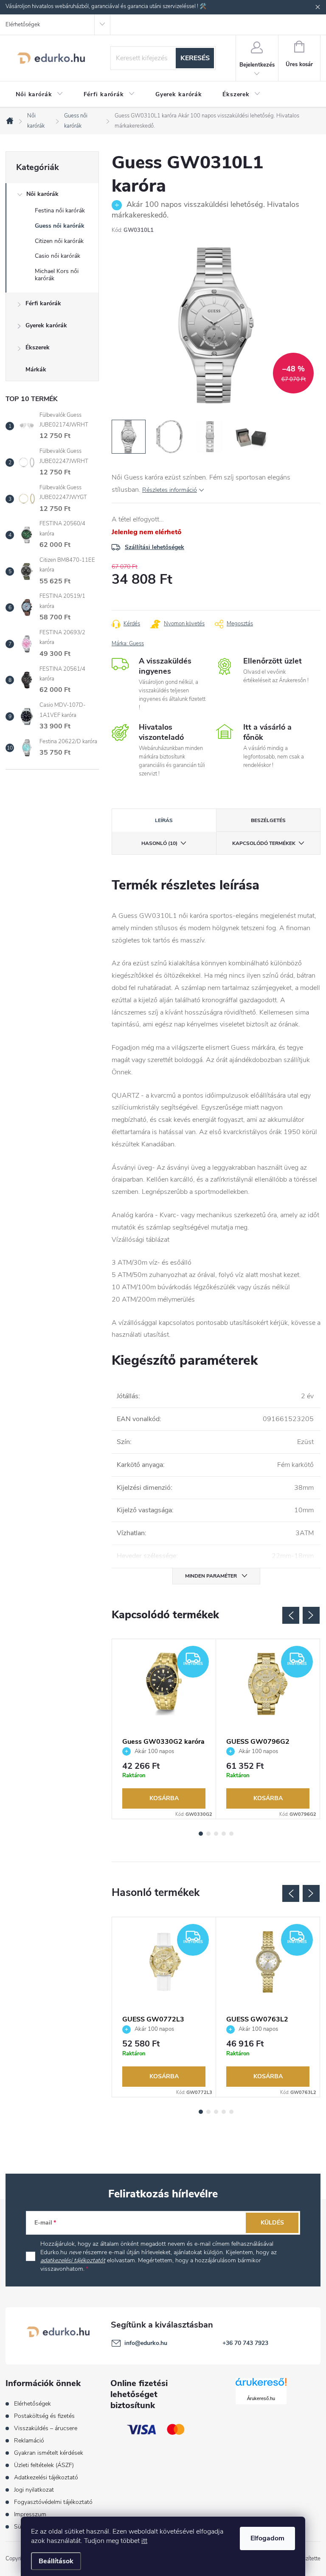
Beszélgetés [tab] (268, 820)
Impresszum (30, 2514)
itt (144, 2541)
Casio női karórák (58, 256)
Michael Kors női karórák (57, 275)
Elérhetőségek (23, 25)
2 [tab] (208, 1834)
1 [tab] (201, 1834)
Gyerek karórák (46, 325)
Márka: (128, 644)
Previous (291, 1615)
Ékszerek (38, 347)
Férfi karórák (43, 303)
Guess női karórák (60, 226)
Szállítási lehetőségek (155, 547)
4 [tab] (224, 1834)
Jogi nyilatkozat (34, 2490)
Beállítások (56, 2561)
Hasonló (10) (159, 843)
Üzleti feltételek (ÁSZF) (44, 2465)
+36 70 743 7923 (245, 2343)
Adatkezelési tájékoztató (46, 2477)
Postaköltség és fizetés (44, 2416)
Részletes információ (170, 490)
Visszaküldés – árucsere (46, 2428)
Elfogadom (267, 2538)
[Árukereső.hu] (261, 2385)
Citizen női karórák (59, 241)
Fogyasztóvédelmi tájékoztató (53, 2502)
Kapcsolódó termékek (264, 843)
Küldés (272, 2223)
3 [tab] (216, 1834)
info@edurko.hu (146, 2343)
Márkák (36, 369)
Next (311, 1615)
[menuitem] (39, 95)
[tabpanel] (164, 1729)
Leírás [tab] (164, 820)
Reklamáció (29, 2441)
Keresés (195, 58)
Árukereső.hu (261, 2398)
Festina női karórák (60, 210)
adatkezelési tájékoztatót (73, 2260)
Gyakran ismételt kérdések (49, 2453)
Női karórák (42, 194)
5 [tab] (231, 1834)
